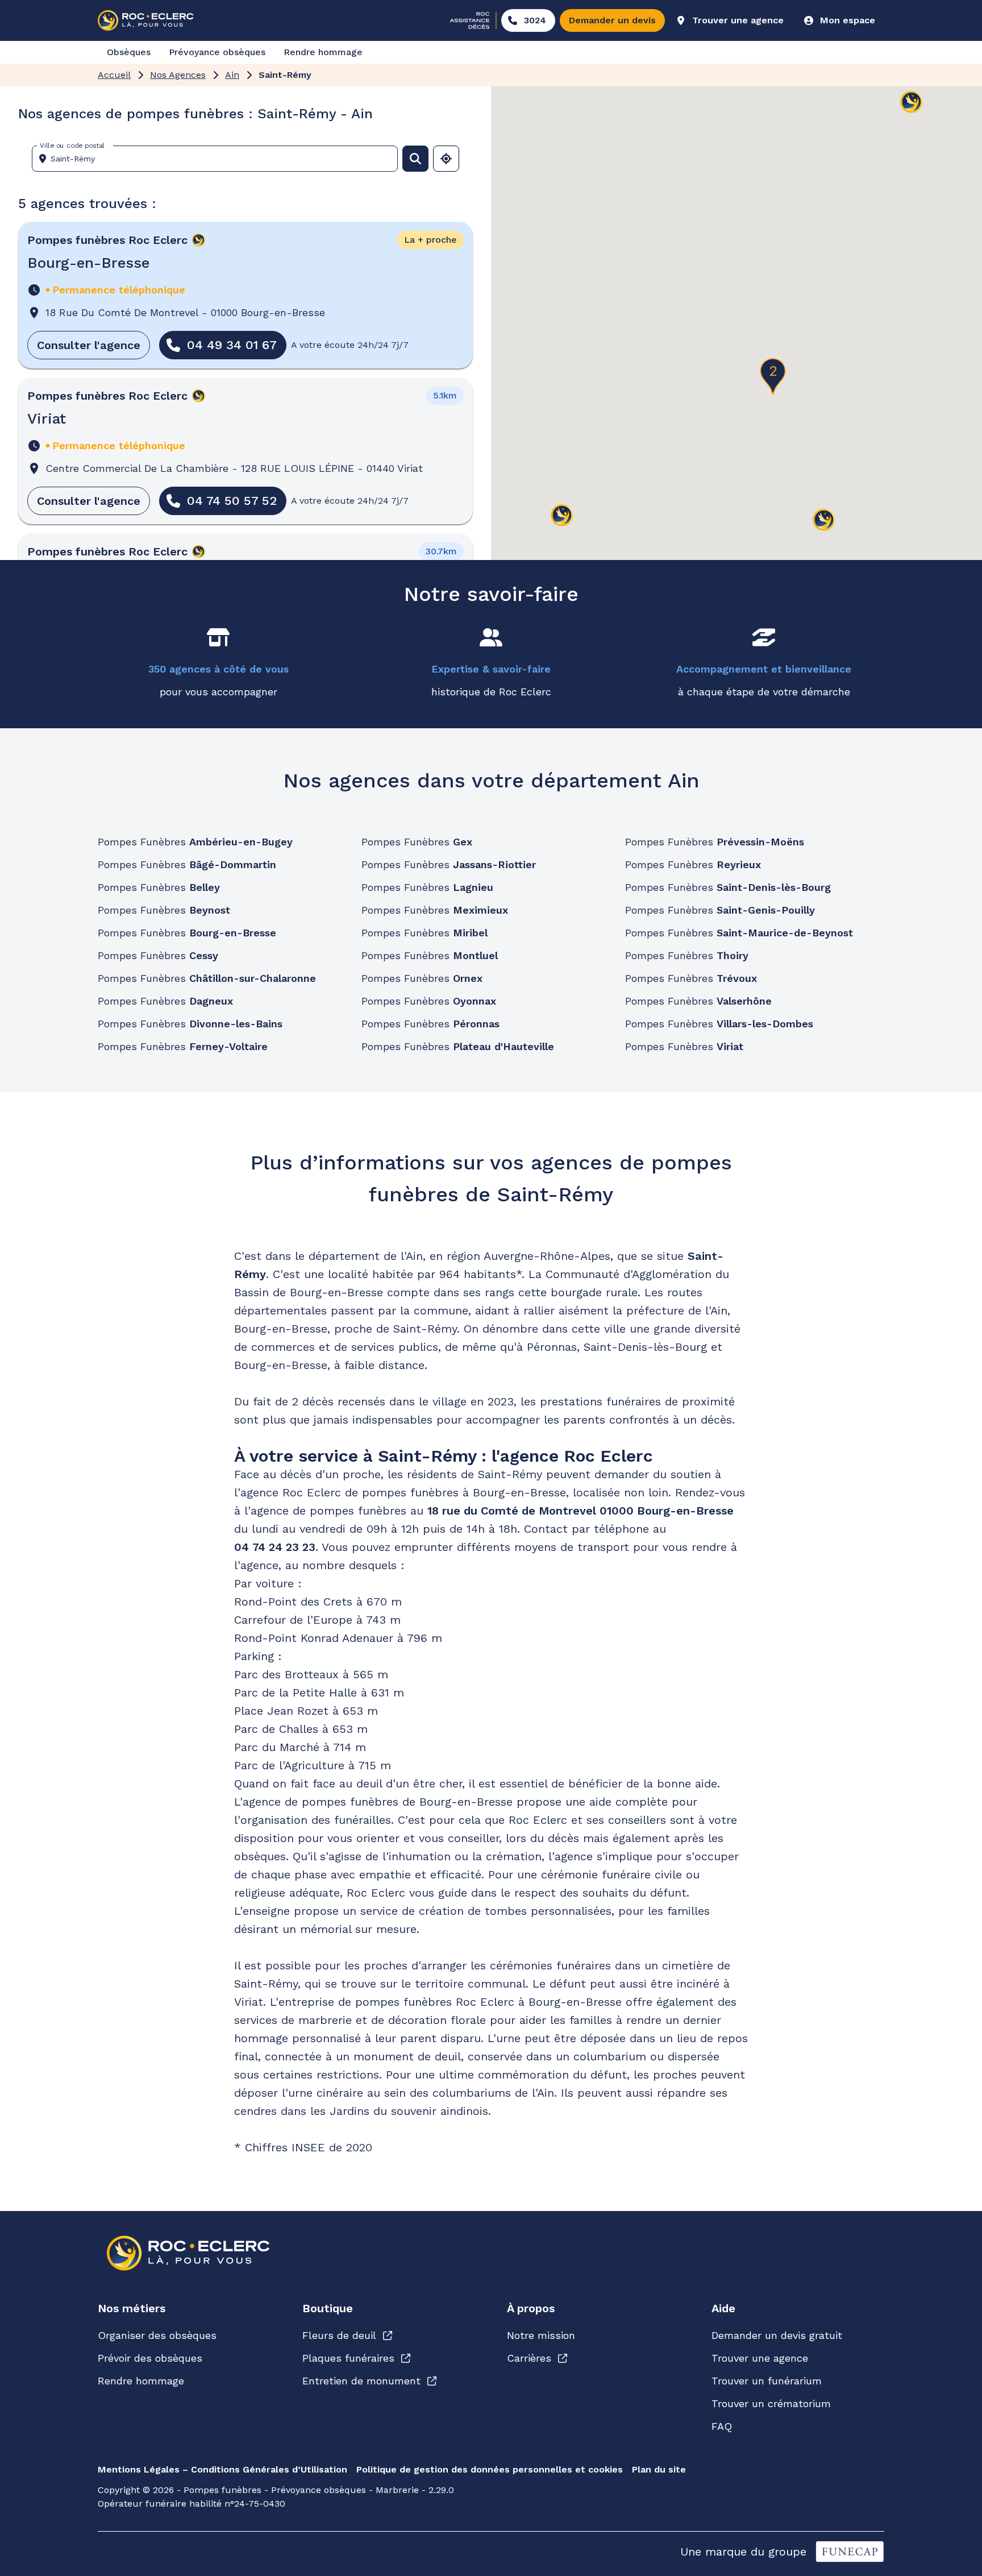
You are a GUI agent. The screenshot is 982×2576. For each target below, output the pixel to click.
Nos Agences (178, 75)
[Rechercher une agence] (415, 159)
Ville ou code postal (72, 146)
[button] (773, 376)
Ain (232, 75)
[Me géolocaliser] (446, 159)
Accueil (114, 75)
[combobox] (219, 159)
